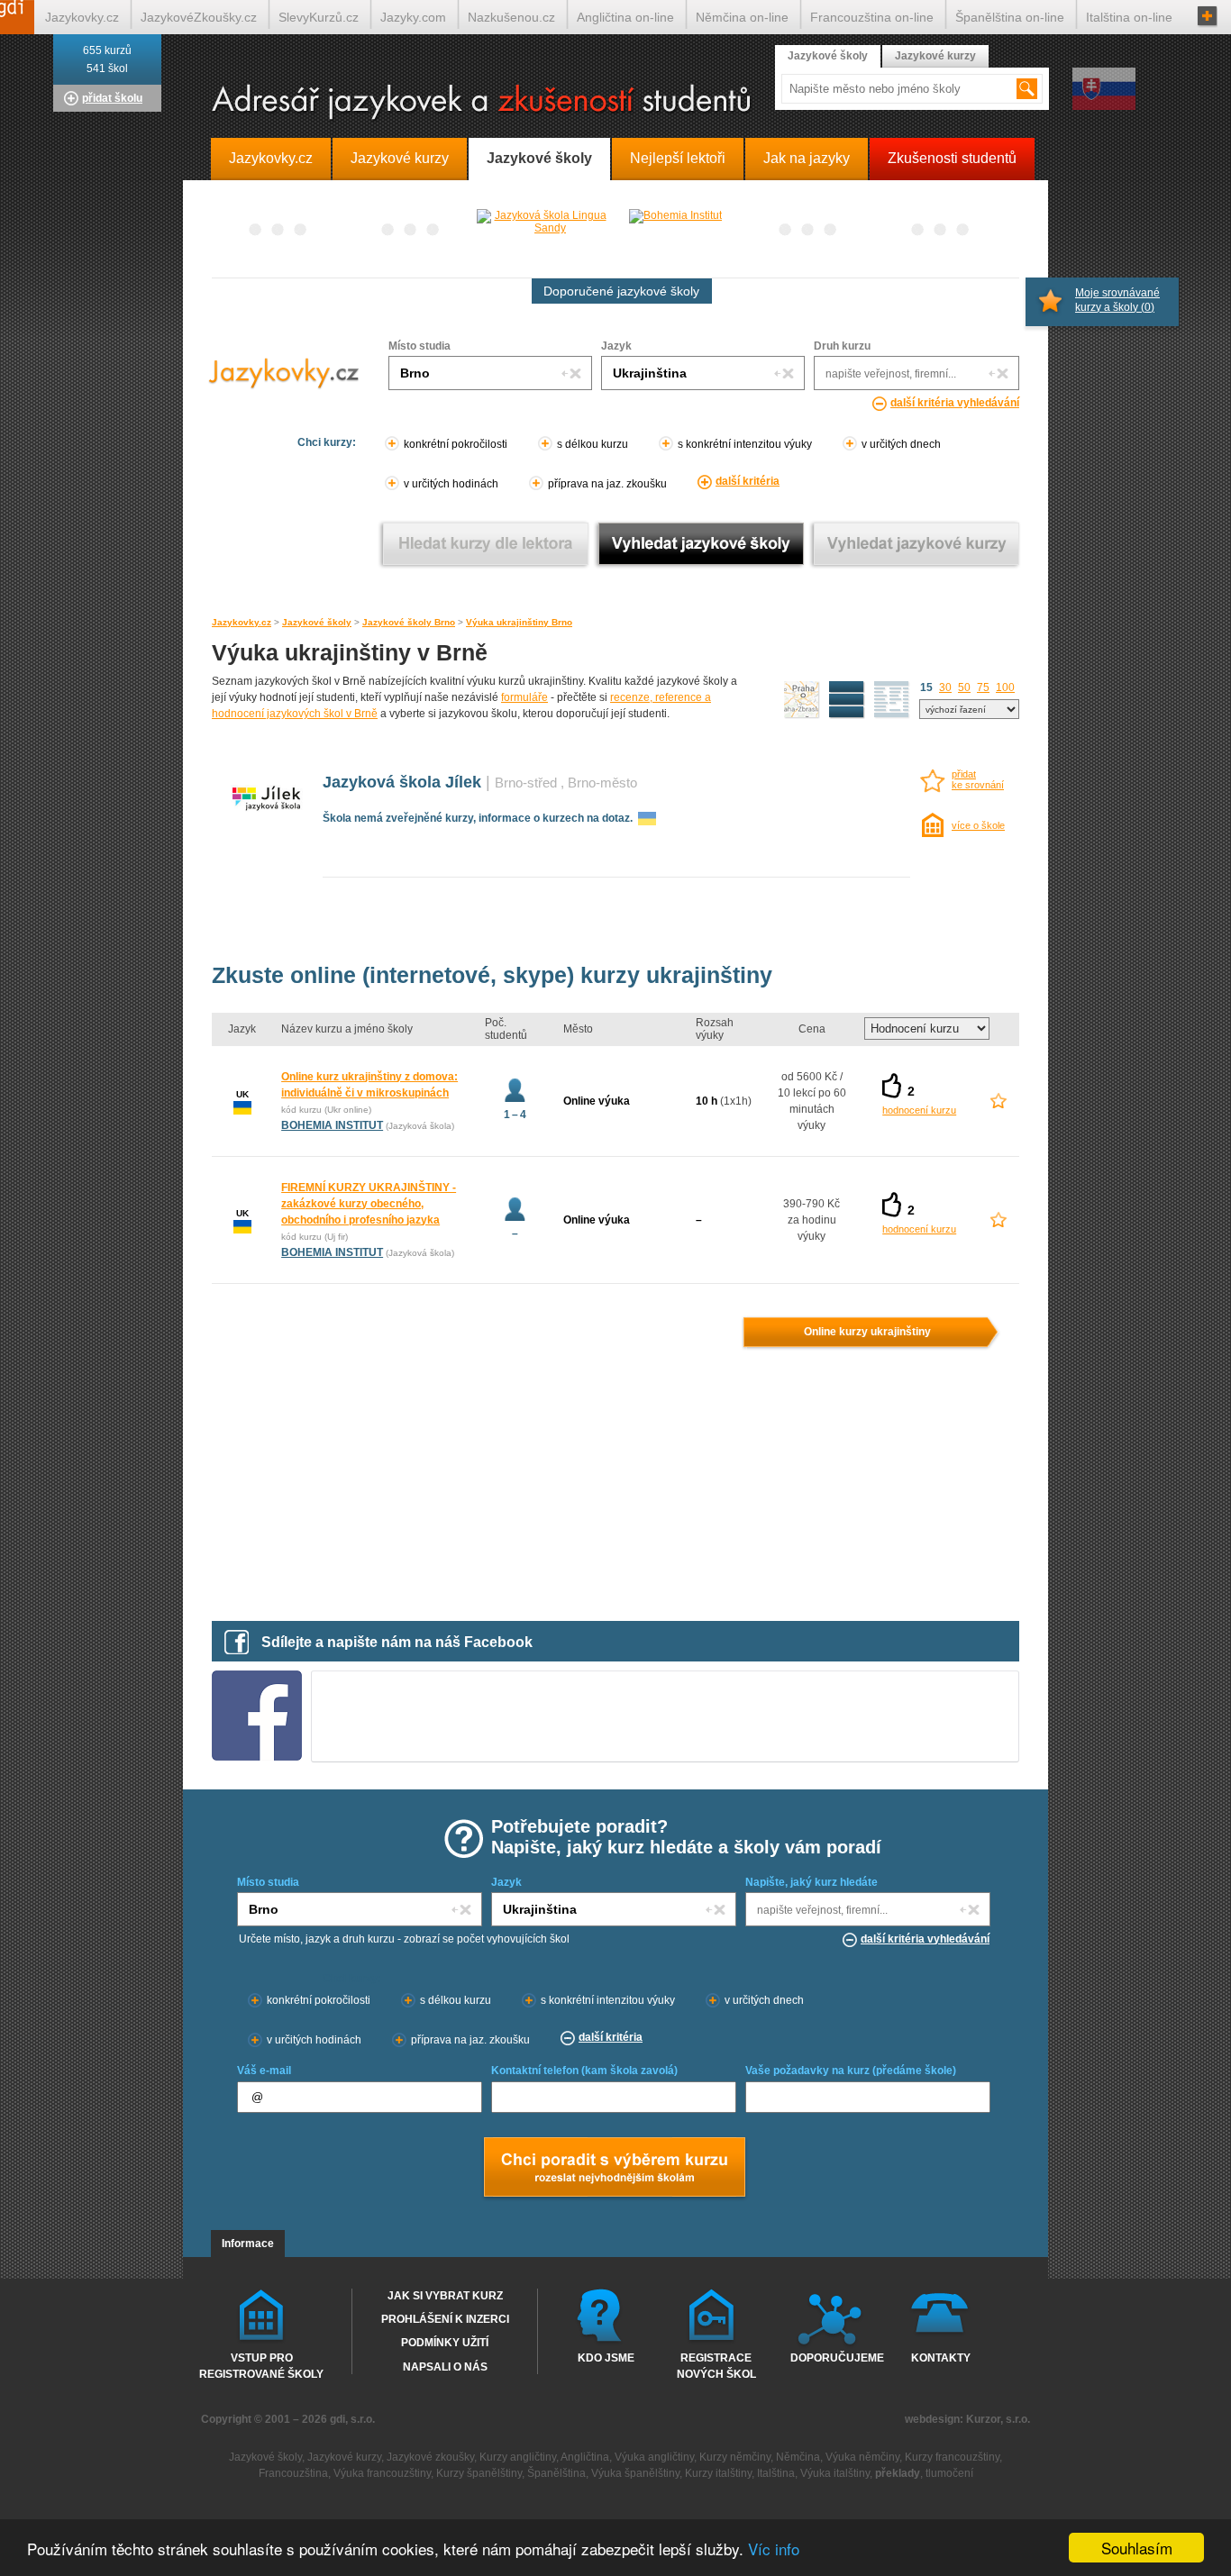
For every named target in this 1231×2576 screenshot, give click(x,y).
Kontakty (941, 2358)
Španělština (556, 2473)
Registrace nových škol (716, 2365)
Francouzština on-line (872, 17)
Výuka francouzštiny (382, 2473)
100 (1005, 687)
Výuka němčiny (862, 2457)
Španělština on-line (1010, 17)
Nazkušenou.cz (511, 17)
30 (945, 687)
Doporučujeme (833, 2358)
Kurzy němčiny (735, 2457)
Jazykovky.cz (242, 622)
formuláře (524, 697)
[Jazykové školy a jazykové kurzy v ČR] (615, 103)
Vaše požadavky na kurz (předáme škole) (851, 2071)
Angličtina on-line (625, 17)
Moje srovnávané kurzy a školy (1117, 300)
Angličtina (585, 2457)
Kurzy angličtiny (518, 2457)
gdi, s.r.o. (352, 2419)
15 (926, 687)
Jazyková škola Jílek (402, 782)
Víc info (774, 2549)
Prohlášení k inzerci (445, 2319)
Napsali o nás (445, 2367)
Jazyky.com (413, 17)
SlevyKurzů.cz (319, 17)
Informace (248, 2244)
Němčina (798, 2457)
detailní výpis (847, 700)
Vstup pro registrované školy (261, 2365)
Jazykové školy (317, 622)
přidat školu (112, 98)
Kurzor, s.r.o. (998, 2419)
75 (983, 687)
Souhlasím (1137, 2548)
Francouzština (293, 2473)
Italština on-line (1129, 17)
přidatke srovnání (978, 779)
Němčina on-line (742, 17)
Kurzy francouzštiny (952, 2457)
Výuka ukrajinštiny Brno (519, 622)
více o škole (978, 825)
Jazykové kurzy (935, 56)
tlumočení (949, 2473)
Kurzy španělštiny (479, 2473)
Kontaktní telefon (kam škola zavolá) (584, 2071)
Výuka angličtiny (654, 2457)
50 (964, 687)
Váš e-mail (264, 2071)
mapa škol (802, 700)
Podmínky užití (445, 2343)
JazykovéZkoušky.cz (199, 17)
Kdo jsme (606, 2358)
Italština (776, 2473)
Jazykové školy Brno (409, 622)
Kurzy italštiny (718, 2473)
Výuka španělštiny (635, 2473)
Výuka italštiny (835, 2473)
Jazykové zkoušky (430, 2457)
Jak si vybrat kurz (445, 2296)
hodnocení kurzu (919, 1110)
